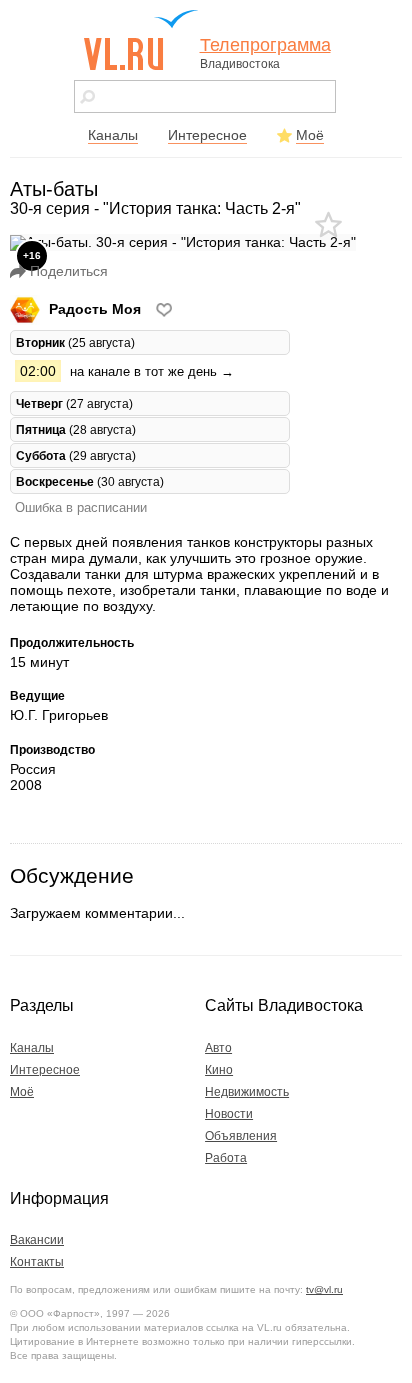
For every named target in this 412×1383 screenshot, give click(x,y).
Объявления (241, 1136)
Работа (226, 1158)
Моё (310, 135)
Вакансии (37, 1240)
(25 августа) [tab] (75, 342)
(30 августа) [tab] (90, 481)
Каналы (113, 135)
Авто (218, 1048)
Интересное (207, 135)
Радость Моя (95, 309)
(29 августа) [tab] (76, 455)
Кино (219, 1070)
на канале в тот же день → (152, 371)
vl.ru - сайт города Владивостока (142, 40)
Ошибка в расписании (81, 507)
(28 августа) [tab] (76, 429)
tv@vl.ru (324, 1289)
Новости (229, 1114)
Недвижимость (247, 1092)
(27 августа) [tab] (74, 403)
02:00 (38, 371)
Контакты (37, 1262)
